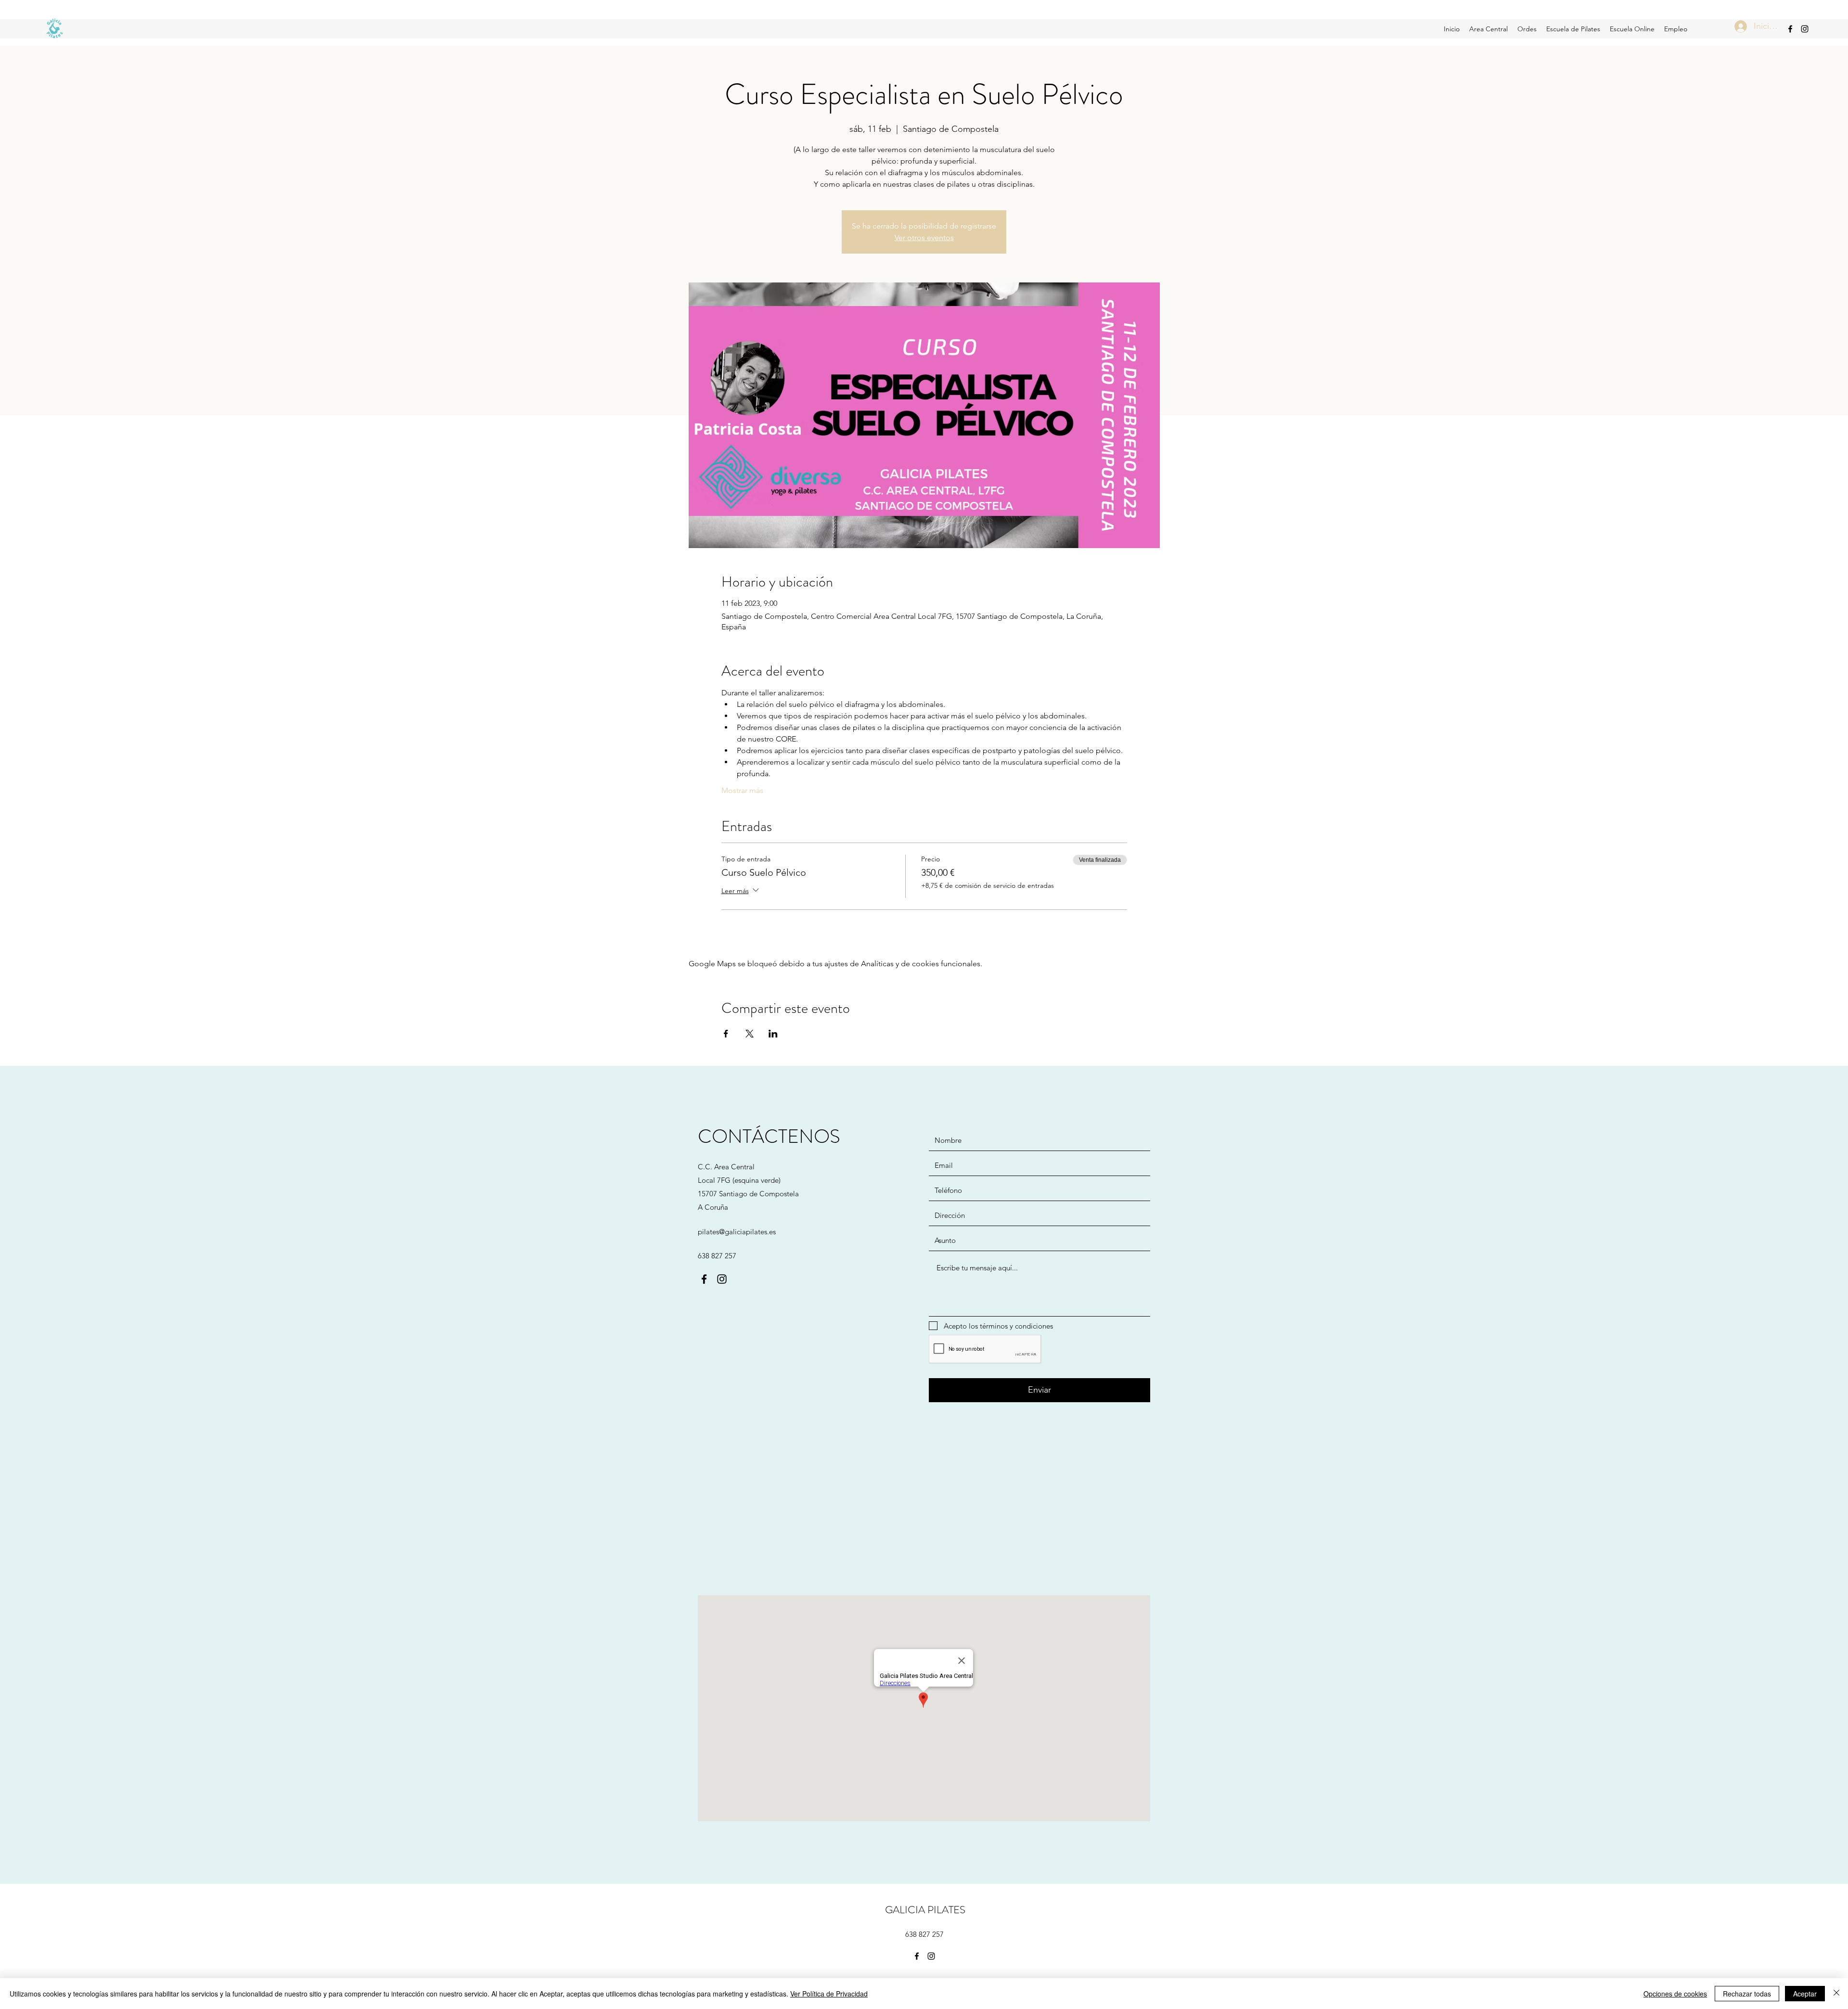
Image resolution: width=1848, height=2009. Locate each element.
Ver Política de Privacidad (829, 1994)
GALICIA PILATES (925, 1910)
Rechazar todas (1747, 1994)
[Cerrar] (1836, 1994)
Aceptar (1805, 1994)
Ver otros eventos (924, 237)
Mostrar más (742, 790)
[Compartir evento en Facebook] (726, 1034)
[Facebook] (1790, 29)
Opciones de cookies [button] (1675, 1994)
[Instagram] (1805, 29)
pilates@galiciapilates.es (737, 1232)
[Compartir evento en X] (750, 1034)
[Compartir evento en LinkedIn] (773, 1034)
